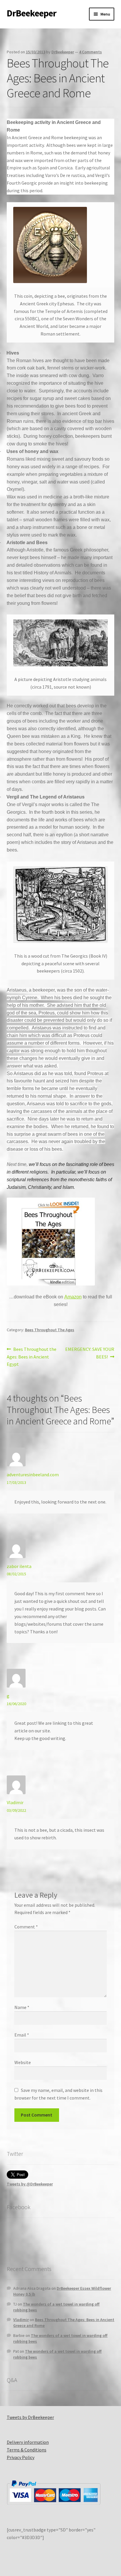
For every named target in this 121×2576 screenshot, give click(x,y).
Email (22, 2035)
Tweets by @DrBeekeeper (30, 2184)
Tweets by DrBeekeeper (30, 2417)
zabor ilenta (19, 1566)
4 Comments (90, 52)
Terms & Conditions (27, 2450)
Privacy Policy (21, 2457)
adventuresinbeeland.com (33, 1475)
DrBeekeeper (32, 13)
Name (22, 2007)
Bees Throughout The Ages (50, 1330)
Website (23, 2062)
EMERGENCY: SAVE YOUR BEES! (90, 1353)
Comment (26, 1927)
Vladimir (15, 1802)
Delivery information (28, 2442)
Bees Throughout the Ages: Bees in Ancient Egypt (32, 1357)
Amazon (73, 1297)
